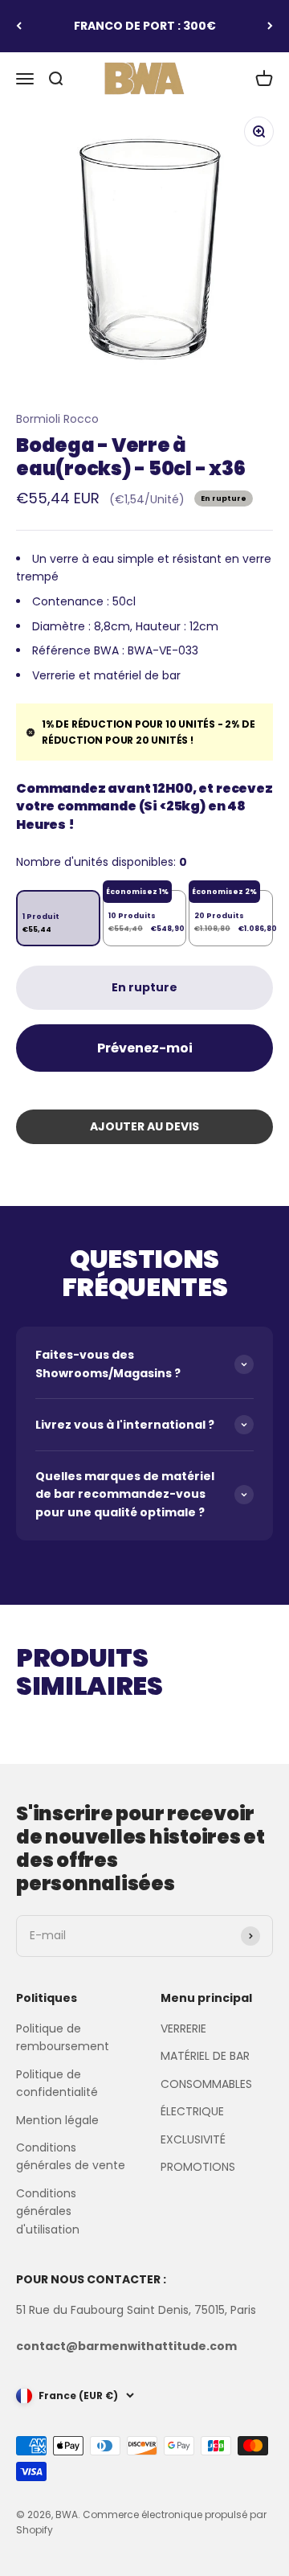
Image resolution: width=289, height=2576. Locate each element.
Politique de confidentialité (57, 2083)
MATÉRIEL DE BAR (205, 2056)
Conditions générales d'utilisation (48, 2211)
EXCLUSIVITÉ (193, 2139)
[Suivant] (270, 26)
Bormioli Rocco (57, 419)
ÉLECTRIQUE (192, 2111)
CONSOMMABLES (206, 2084)
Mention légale (57, 2120)
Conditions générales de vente (71, 2156)
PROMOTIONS (198, 2167)
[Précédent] (19, 26)
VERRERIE (183, 2028)
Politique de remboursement (63, 2037)
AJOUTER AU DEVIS (144, 1126)
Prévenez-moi (145, 1048)
